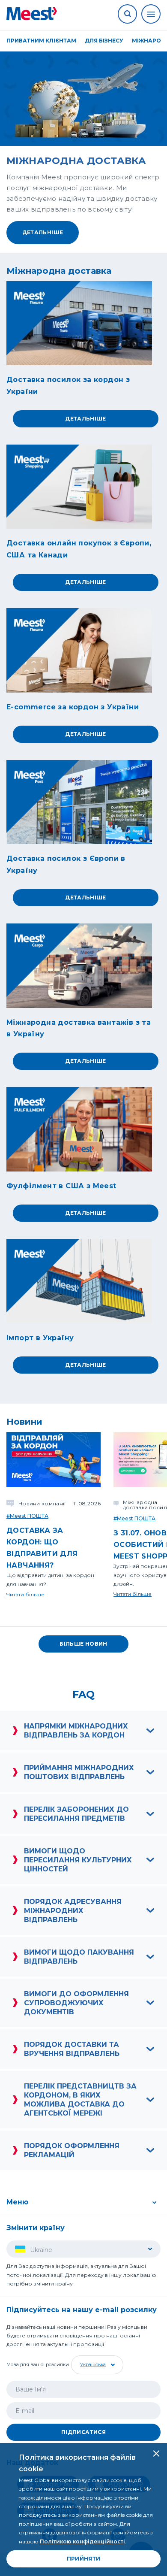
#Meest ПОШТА (27, 1516)
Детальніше (43, 232)
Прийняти (84, 2559)
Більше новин (83, 1644)
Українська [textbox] (93, 2364)
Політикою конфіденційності (82, 2541)
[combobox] (96, 2365)
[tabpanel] (83, 148)
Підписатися (83, 2432)
